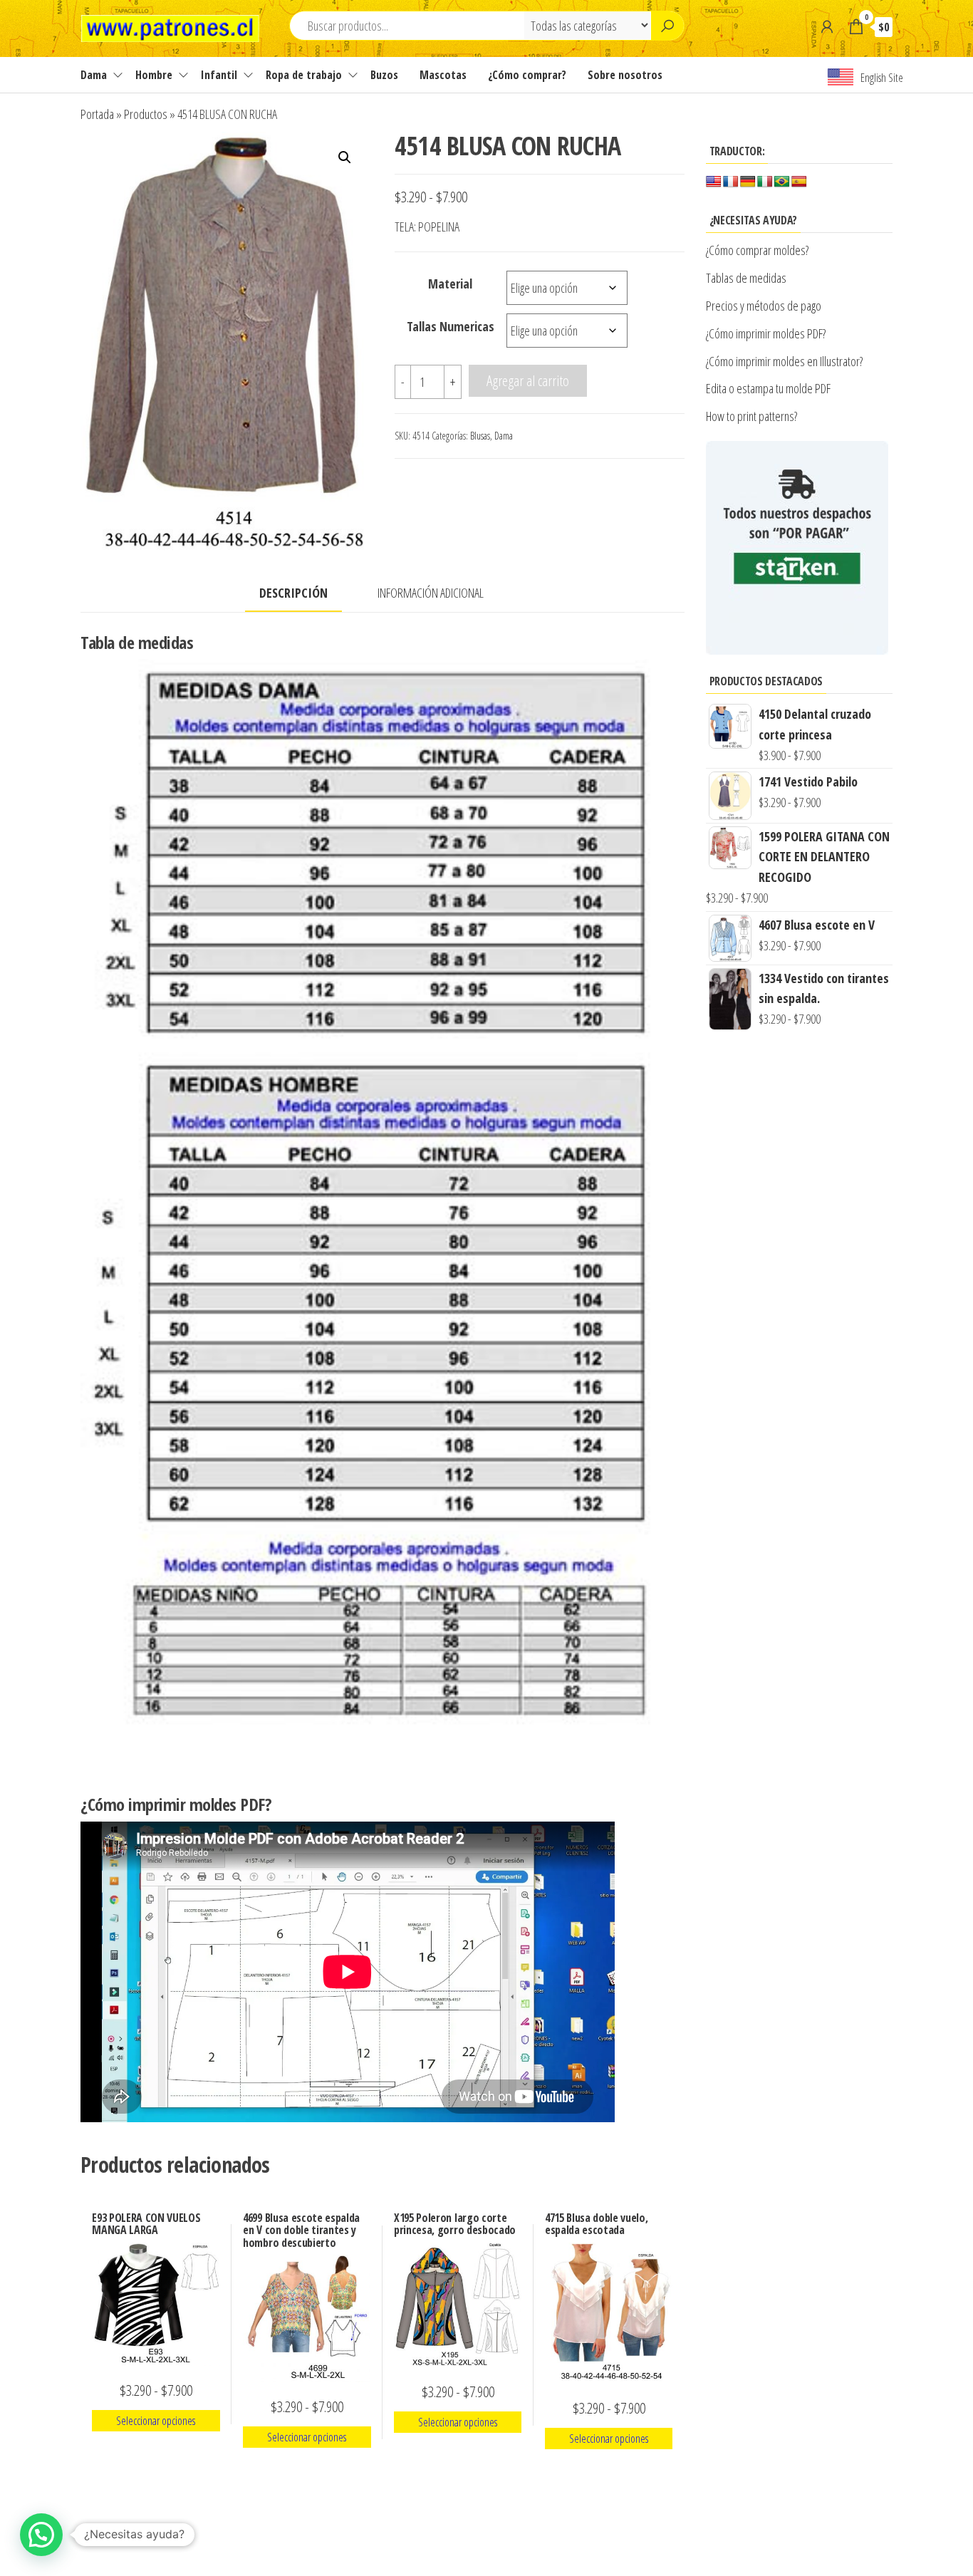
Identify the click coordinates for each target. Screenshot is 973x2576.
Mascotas (443, 75)
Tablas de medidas (746, 278)
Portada (97, 114)
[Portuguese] (782, 182)
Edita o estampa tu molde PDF (768, 388)
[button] (345, 157)
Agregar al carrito (528, 380)
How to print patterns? (751, 416)
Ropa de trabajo (304, 75)
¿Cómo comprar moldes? (757, 250)
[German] (748, 182)
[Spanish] (799, 182)
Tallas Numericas (451, 326)
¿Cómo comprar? (527, 75)
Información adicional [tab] (431, 593)
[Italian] (765, 182)
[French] (731, 182)
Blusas (480, 436)
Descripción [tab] (293, 593)
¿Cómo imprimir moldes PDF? (768, 333)
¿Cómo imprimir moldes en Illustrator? (784, 361)
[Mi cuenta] (827, 26)
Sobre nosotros (625, 75)
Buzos (384, 75)
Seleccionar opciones (156, 2421)
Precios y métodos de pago (764, 306)
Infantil (219, 75)
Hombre (154, 75)
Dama (94, 75)
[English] (714, 182)
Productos (146, 114)
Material (450, 284)
